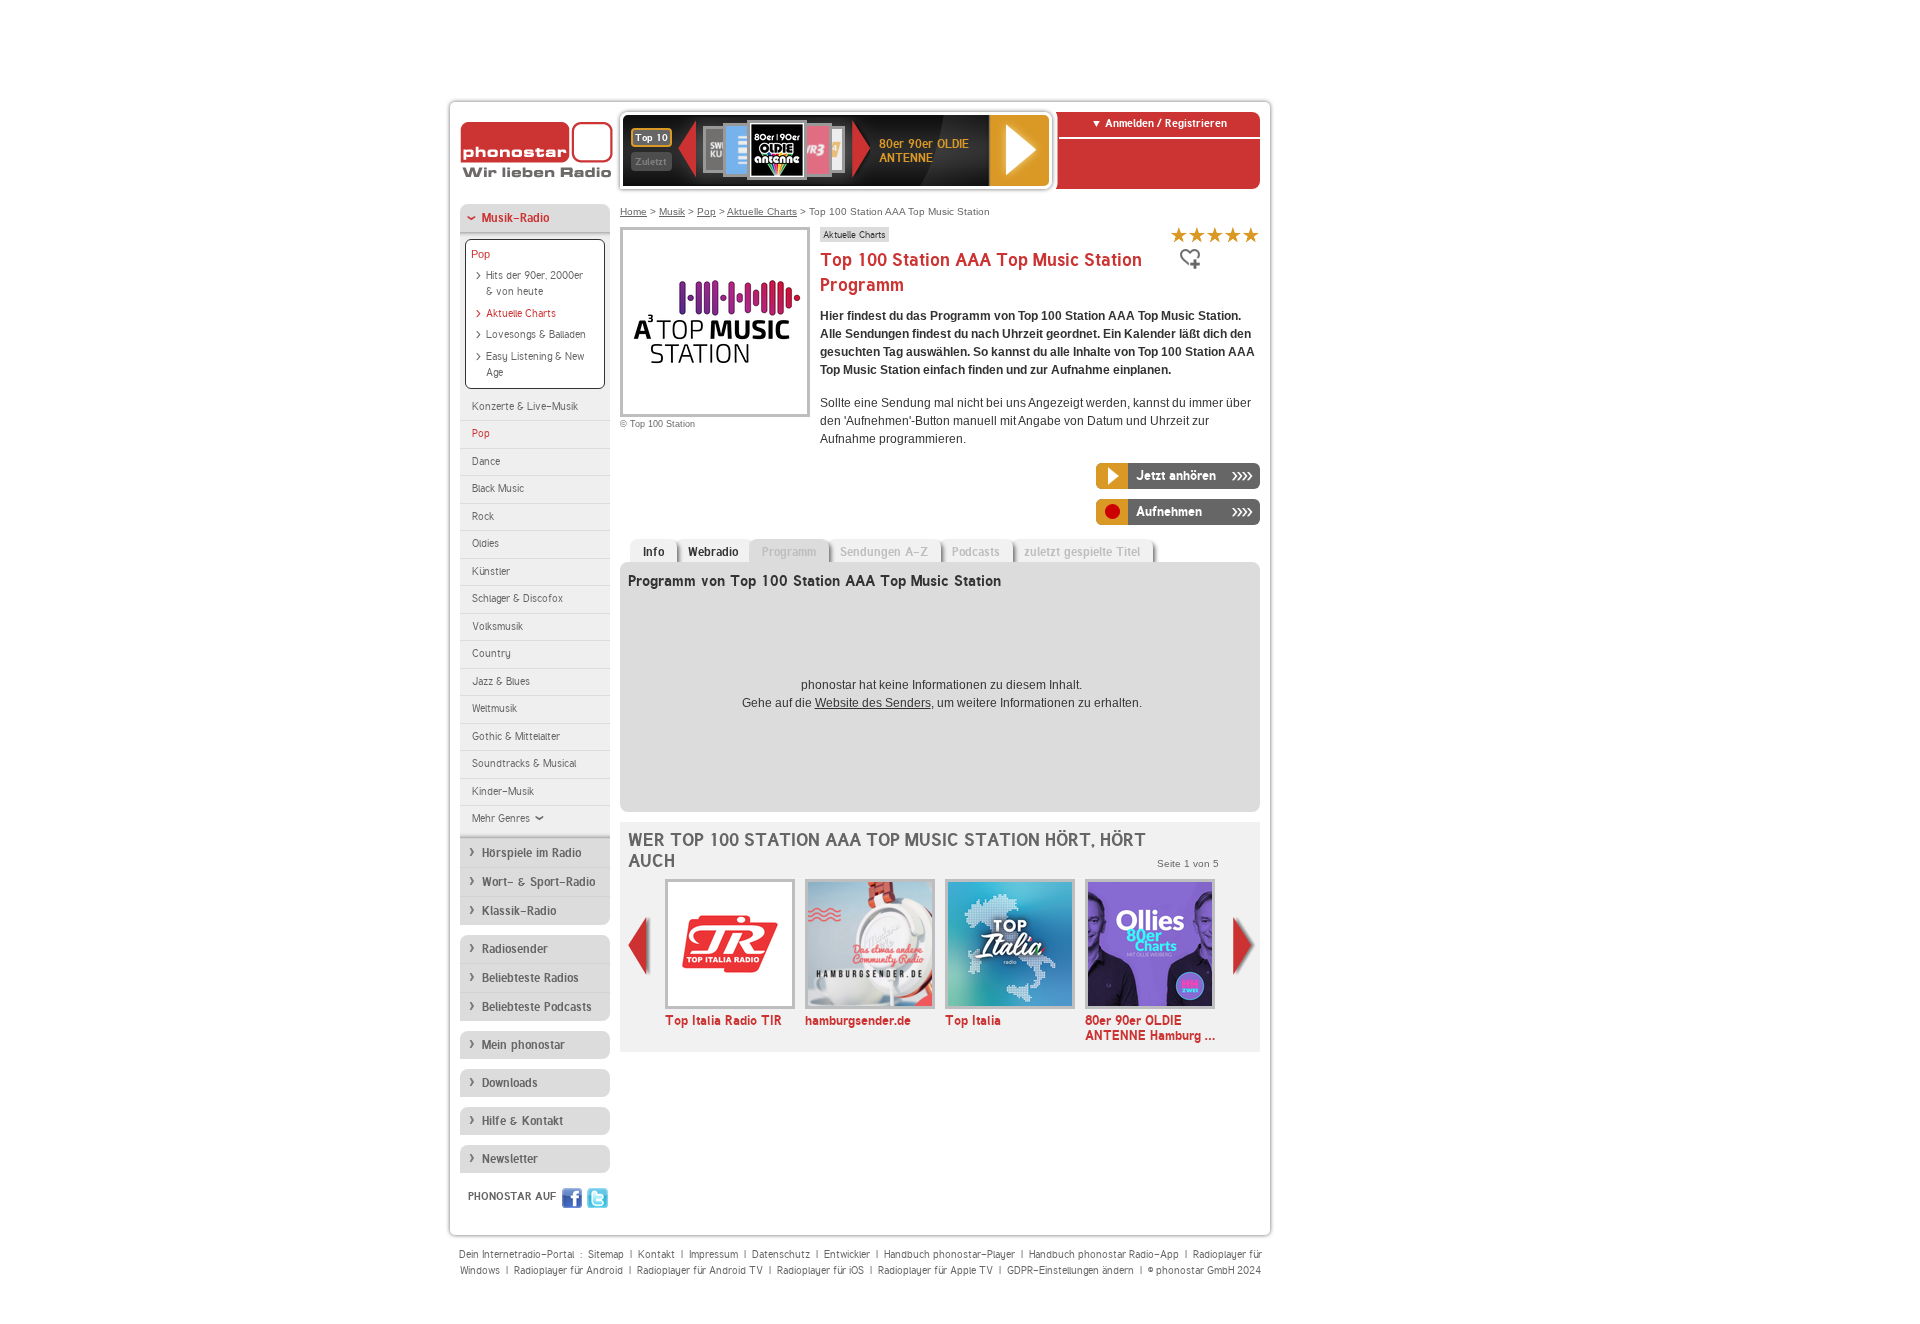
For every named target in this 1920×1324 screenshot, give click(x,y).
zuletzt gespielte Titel (1082, 552)
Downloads (510, 1083)
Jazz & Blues (501, 681)
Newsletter (510, 1159)
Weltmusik (494, 708)
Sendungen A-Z (884, 552)
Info (653, 552)
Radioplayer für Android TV (700, 1270)
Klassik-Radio (519, 911)
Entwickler (847, 1254)
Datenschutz (781, 1254)
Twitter (597, 1198)
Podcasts (976, 552)
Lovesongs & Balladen (536, 334)
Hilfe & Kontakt (522, 1121)
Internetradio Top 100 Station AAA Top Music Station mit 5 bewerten (1251, 234)
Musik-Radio (515, 218)
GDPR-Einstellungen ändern (1070, 1270)
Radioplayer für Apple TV (935, 1270)
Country (491, 653)
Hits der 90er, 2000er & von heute (534, 284)
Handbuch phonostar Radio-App (1104, 1254)
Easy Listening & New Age (535, 365)
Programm (789, 552)
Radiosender (515, 949)
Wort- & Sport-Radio (538, 882)
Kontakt (656, 1254)
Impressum (713, 1254)
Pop (480, 254)
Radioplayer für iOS (820, 1270)
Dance (486, 461)
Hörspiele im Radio (531, 853)
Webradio (713, 552)
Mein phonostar (523, 1045)
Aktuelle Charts (521, 313)
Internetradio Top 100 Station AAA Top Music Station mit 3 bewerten (1215, 234)
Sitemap (606, 1254)
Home (633, 211)
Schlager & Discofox (517, 598)
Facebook (572, 1198)
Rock (483, 516)
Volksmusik (497, 626)
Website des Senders (873, 703)
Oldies (485, 543)
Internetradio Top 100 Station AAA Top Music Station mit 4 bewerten (1233, 234)
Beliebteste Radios (530, 978)
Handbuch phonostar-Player (949, 1254)
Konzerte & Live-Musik (525, 406)
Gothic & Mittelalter (516, 736)
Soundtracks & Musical (524, 763)
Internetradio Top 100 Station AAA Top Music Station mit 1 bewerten (1179, 234)
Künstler (491, 571)
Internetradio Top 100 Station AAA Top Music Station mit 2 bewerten (1197, 234)
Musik (672, 211)
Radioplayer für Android (568, 1270)
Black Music (498, 488)
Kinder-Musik (503, 791)
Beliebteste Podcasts (537, 1007)
